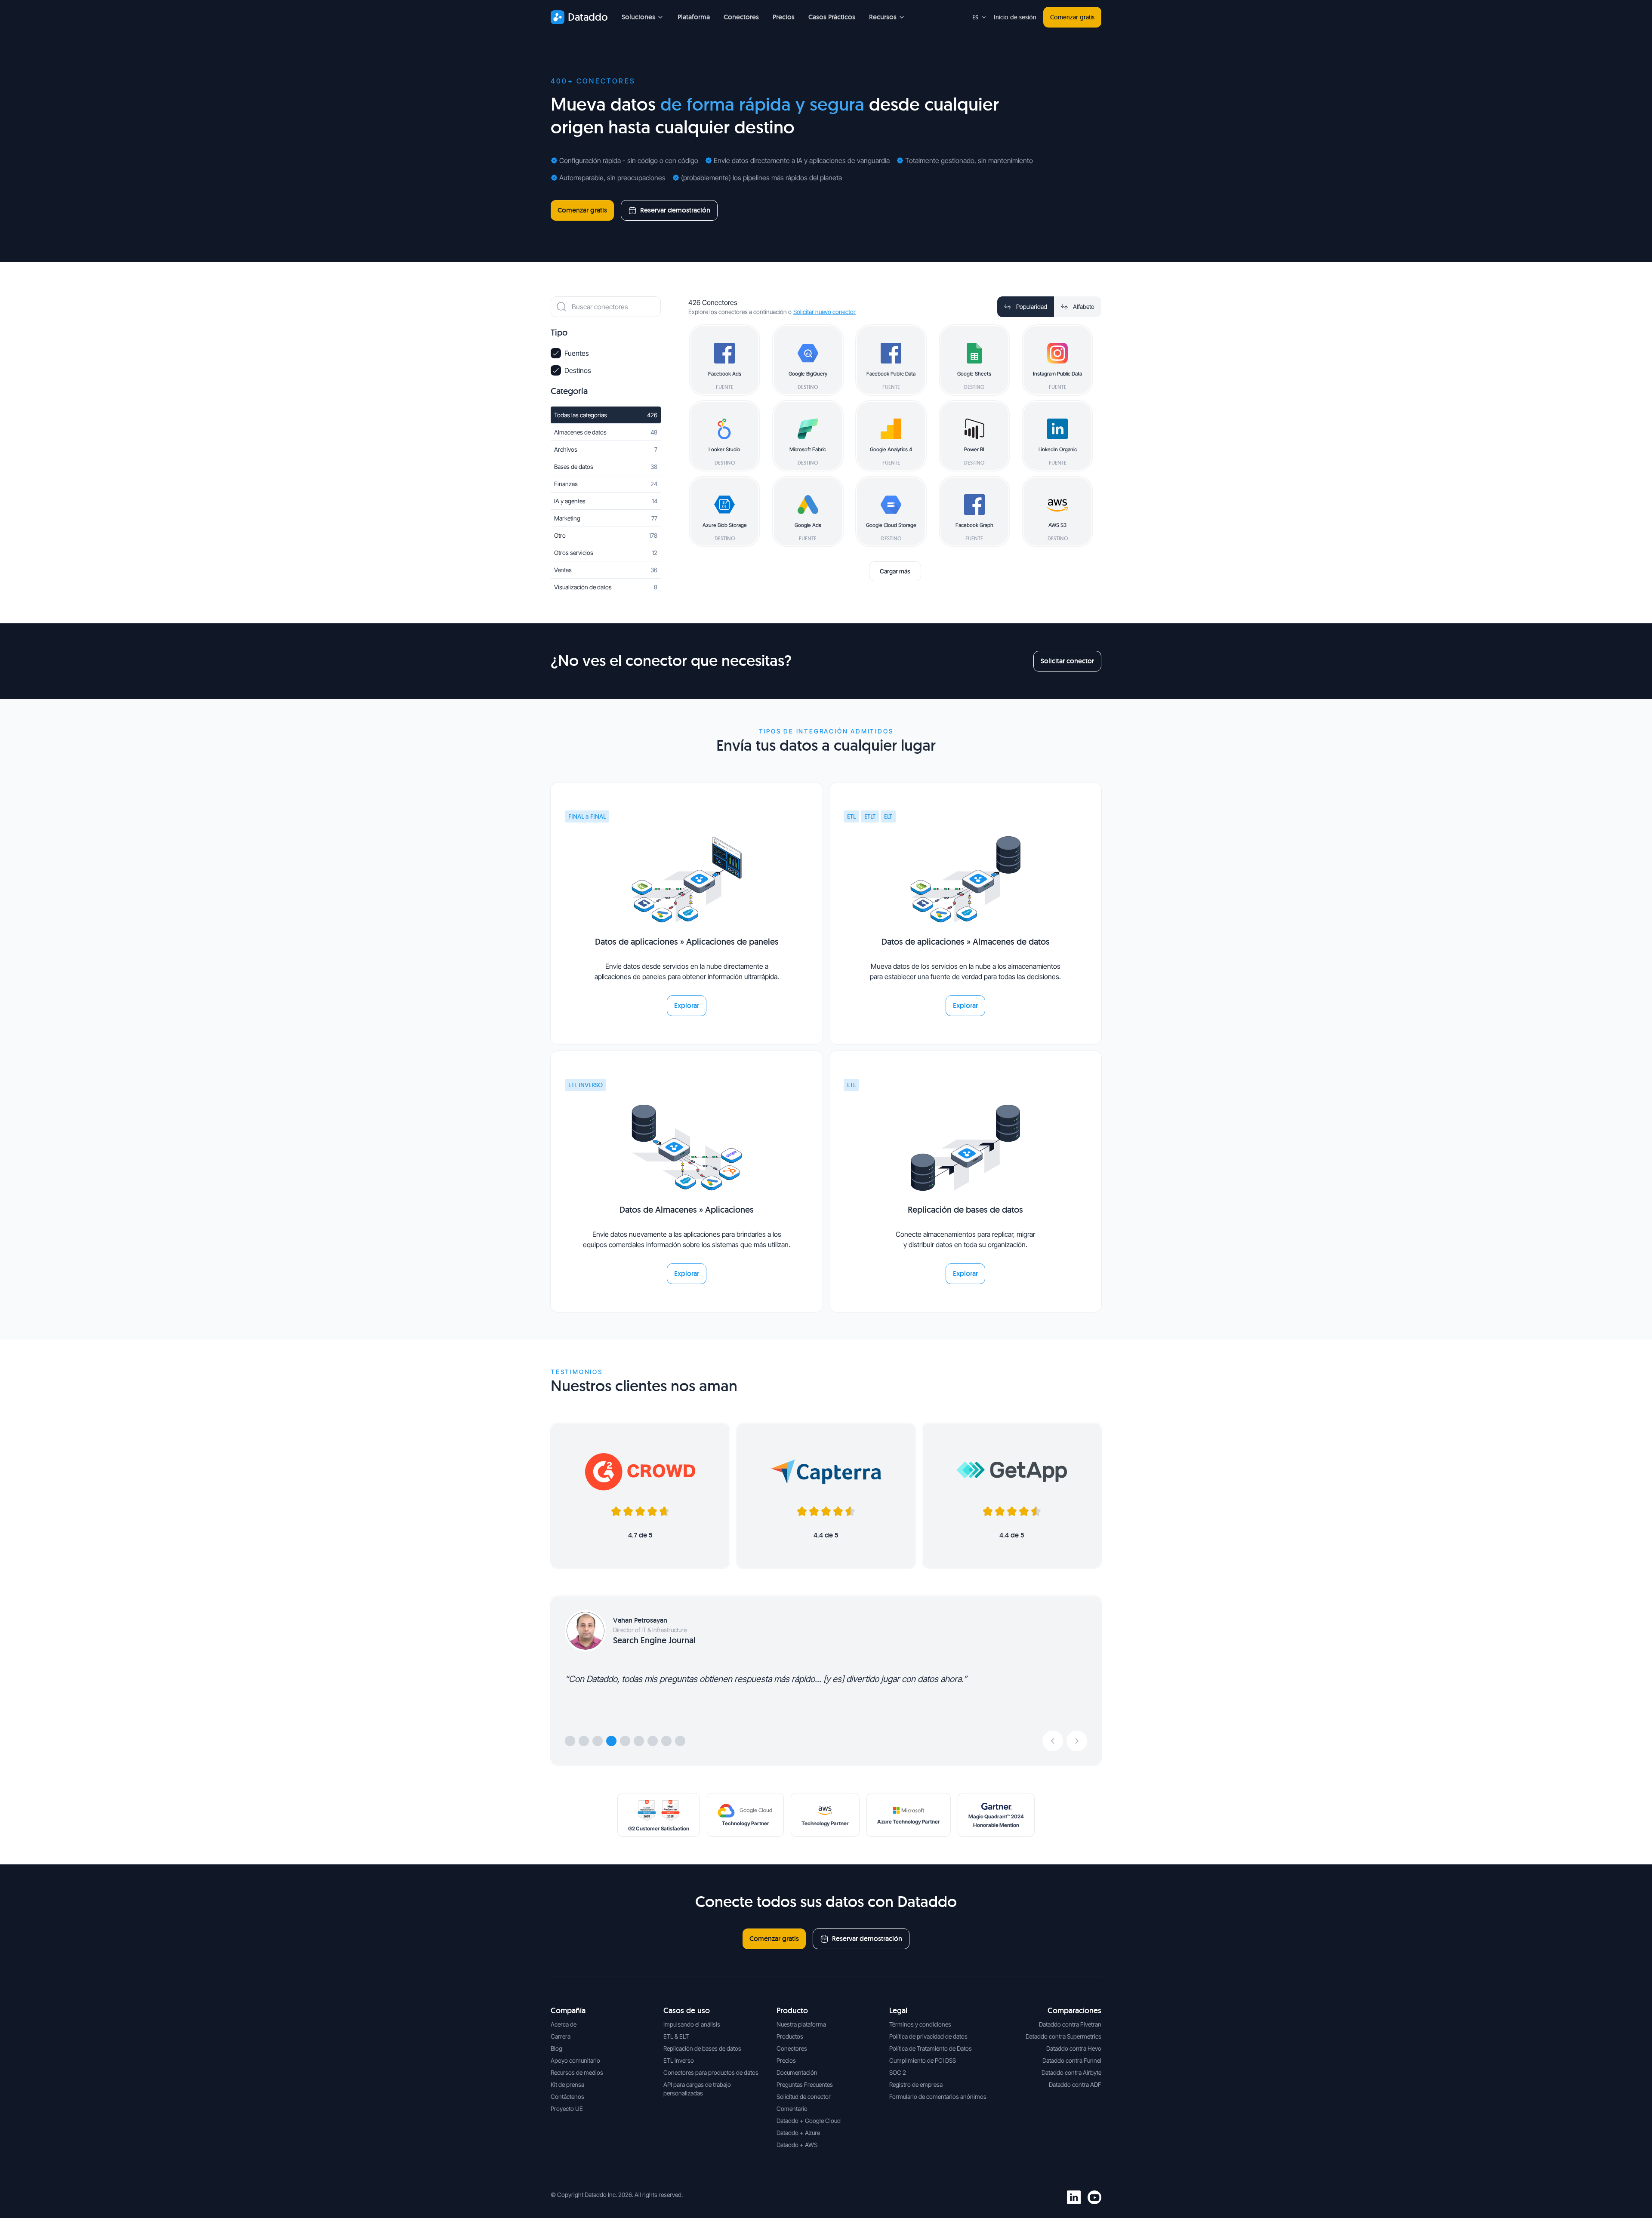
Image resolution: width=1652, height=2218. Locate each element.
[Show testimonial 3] (598, 1741)
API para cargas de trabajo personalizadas (697, 2089)
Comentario (792, 2109)
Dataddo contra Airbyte (1071, 2072)
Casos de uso (687, 2010)
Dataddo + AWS (797, 2145)
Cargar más (895, 571)
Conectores (741, 17)
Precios (784, 17)
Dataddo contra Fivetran (1070, 2024)
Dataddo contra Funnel (1072, 2060)
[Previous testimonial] (1053, 1741)
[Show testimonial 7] (653, 1741)
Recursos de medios (577, 2072)
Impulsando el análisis (692, 2024)
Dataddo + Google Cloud (809, 2121)
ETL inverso (679, 2060)
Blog (556, 2048)
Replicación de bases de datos (702, 2048)
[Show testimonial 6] (639, 1741)
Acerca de (564, 2024)
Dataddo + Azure (798, 2133)
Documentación (797, 2072)
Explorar (687, 1006)
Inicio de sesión (1015, 17)
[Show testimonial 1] (570, 1741)
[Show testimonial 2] (584, 1741)
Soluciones (638, 17)
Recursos (883, 17)
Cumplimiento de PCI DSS (923, 2060)
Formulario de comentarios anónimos (938, 2096)
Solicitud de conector (804, 2096)
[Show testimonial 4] (611, 1741)
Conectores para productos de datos (711, 2072)
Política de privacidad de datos (928, 2036)
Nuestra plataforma (801, 2024)
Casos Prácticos (832, 17)
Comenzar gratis (1072, 17)
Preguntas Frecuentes (805, 2084)
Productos (790, 2036)
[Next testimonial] (1077, 1741)
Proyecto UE (567, 2109)
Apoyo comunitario (575, 2060)
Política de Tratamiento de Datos (931, 2048)
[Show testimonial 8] (666, 1741)
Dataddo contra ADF (1075, 2084)
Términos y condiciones (920, 2024)
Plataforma (694, 17)
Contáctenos (567, 2096)
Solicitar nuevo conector (824, 312)
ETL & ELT (676, 2036)
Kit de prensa (567, 2084)
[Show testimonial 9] (680, 1741)
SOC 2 (898, 2072)
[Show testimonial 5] (625, 1741)
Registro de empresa (916, 2084)
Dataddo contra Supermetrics (1063, 2036)
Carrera (561, 2036)
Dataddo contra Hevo (1074, 2048)
